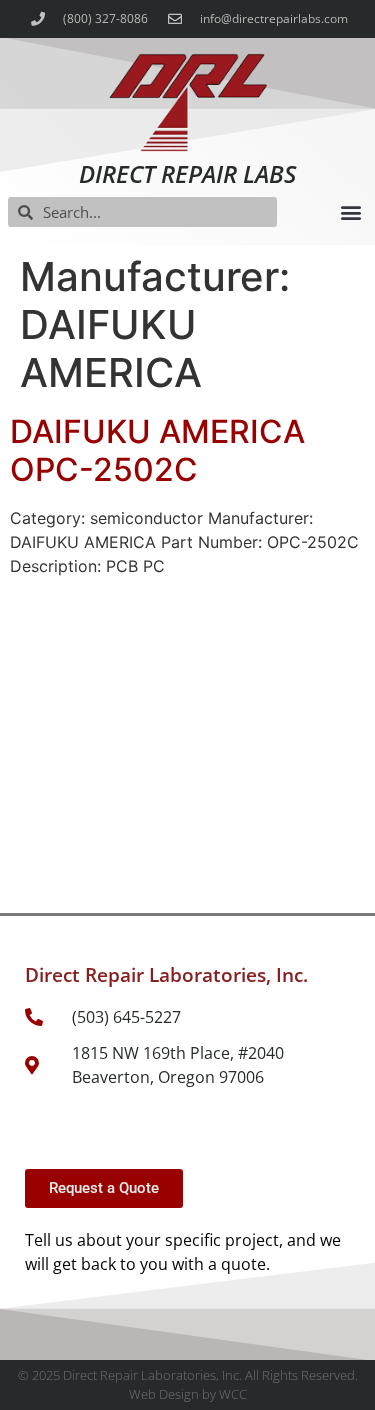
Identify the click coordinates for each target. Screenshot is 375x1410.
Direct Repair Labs (187, 173)
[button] (350, 212)
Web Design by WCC (188, 1394)
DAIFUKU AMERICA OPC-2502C (157, 450)
